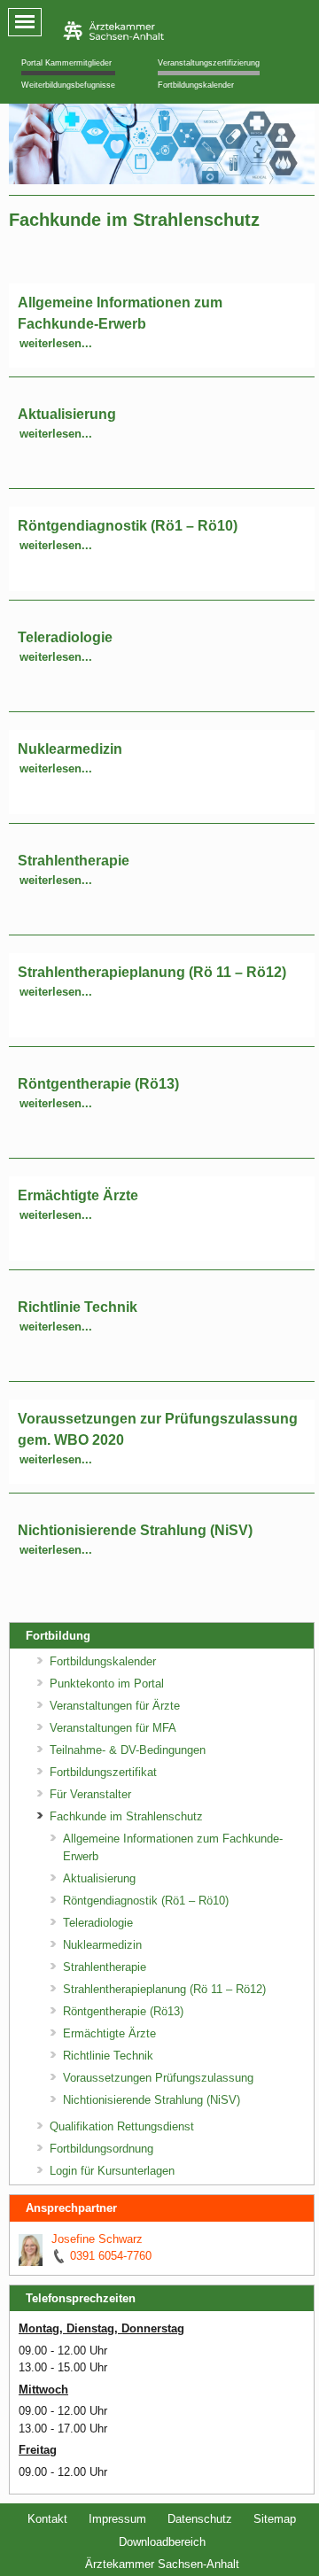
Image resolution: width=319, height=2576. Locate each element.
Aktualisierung (67, 414)
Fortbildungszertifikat (103, 1772)
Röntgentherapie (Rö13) (98, 1084)
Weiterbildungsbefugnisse (68, 85)
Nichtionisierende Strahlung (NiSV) (135, 1530)
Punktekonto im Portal (107, 1684)
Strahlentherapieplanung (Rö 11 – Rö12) (152, 972)
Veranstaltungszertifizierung (209, 63)
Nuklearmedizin (70, 749)
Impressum (117, 2519)
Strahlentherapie (74, 861)
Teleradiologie (65, 637)
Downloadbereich (162, 2542)
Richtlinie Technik (78, 1307)
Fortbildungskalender (196, 85)
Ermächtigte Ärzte (78, 1195)
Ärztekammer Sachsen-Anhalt (162, 2564)
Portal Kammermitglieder (66, 63)
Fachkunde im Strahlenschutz (126, 1816)
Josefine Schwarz (97, 2239)
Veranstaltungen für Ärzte (115, 1706)
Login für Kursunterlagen (112, 2171)
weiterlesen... (56, 343)
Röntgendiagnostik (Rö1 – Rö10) (128, 526)
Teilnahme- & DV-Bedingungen (128, 1750)
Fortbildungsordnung (101, 2149)
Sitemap (275, 2519)
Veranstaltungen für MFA (113, 1728)
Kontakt (47, 2519)
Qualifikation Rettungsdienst (122, 2126)
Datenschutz (200, 2519)
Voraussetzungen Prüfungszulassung (158, 2078)
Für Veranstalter (90, 1794)
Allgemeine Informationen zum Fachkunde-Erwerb (173, 1847)
